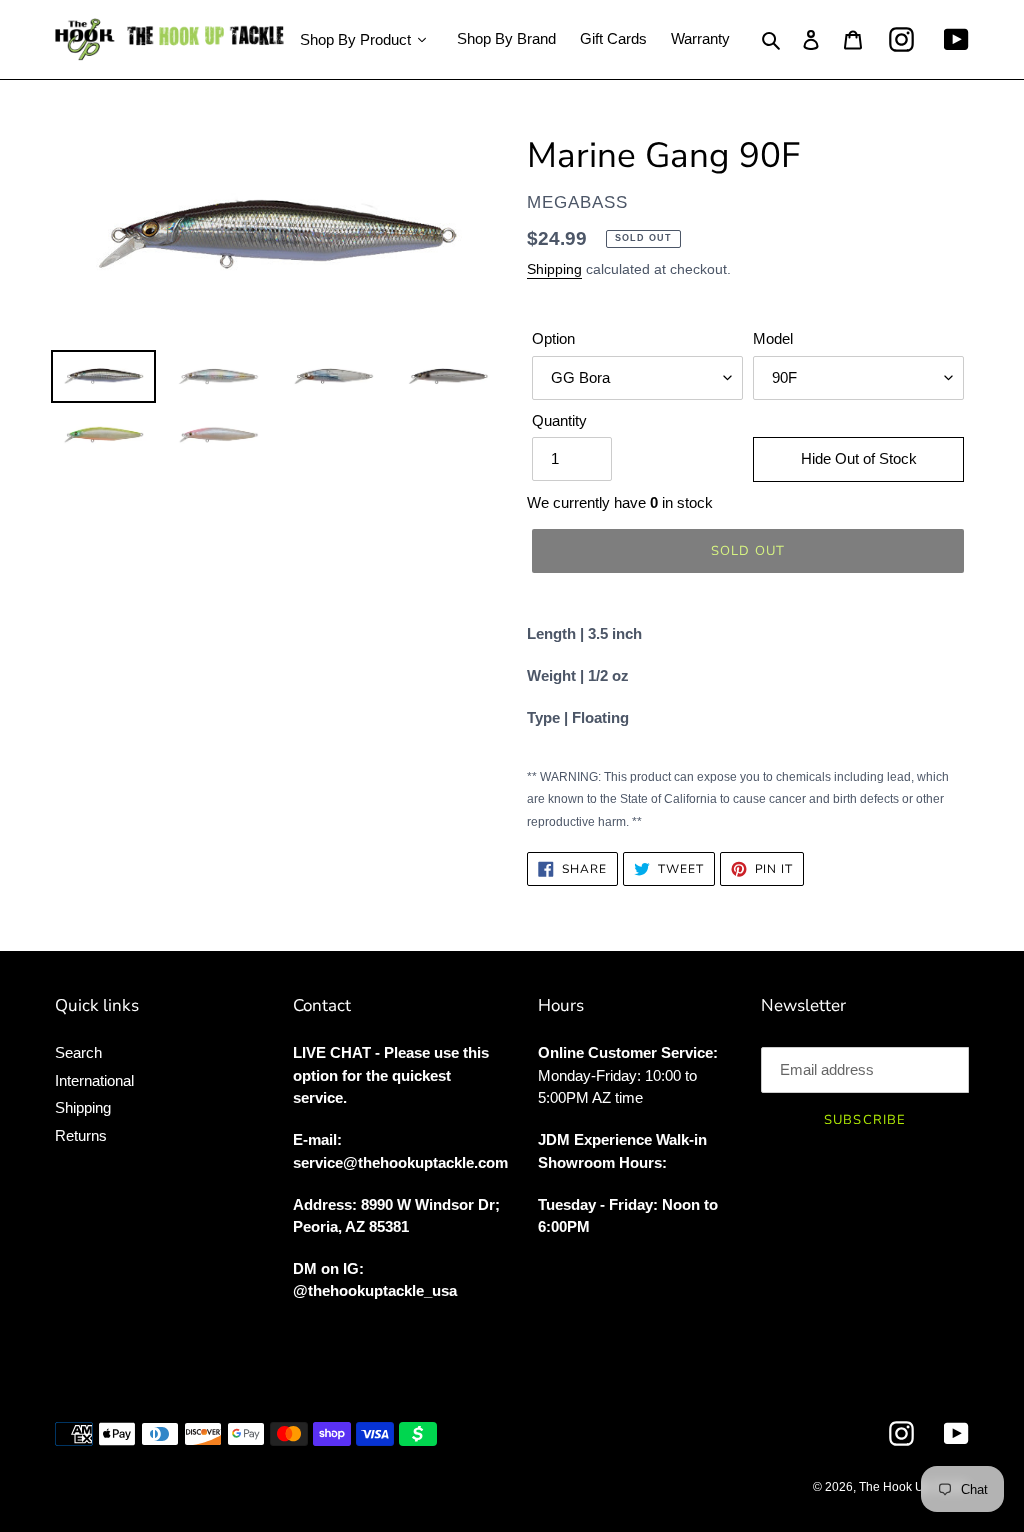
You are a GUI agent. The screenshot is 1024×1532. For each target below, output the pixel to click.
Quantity (559, 420)
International (94, 1080)
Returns (81, 1135)
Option (553, 338)
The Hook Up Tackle (914, 1487)
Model (773, 338)
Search (78, 1052)
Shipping (554, 269)
